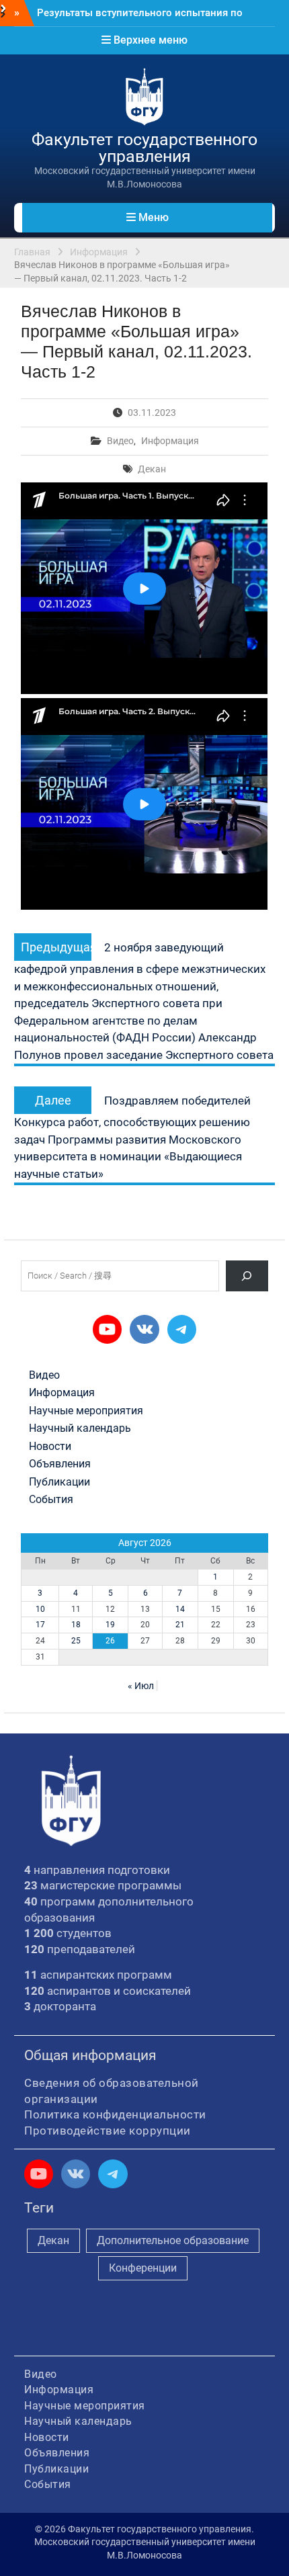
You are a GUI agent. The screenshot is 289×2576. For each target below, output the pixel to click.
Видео (120, 441)
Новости (50, 1447)
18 (76, 1625)
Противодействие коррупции (108, 2131)
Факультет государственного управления (144, 148)
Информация (170, 441)
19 (110, 1625)
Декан (152, 469)
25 (76, 1641)
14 (180, 1609)
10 (40, 1609)
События (51, 1500)
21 (180, 1625)
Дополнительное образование (173, 2240)
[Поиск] (247, 1276)
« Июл (141, 1686)
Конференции (143, 2268)
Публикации (59, 1482)
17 (40, 1625)
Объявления (60, 1464)
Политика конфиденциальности (115, 2114)
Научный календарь (80, 1428)
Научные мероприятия (86, 1411)
